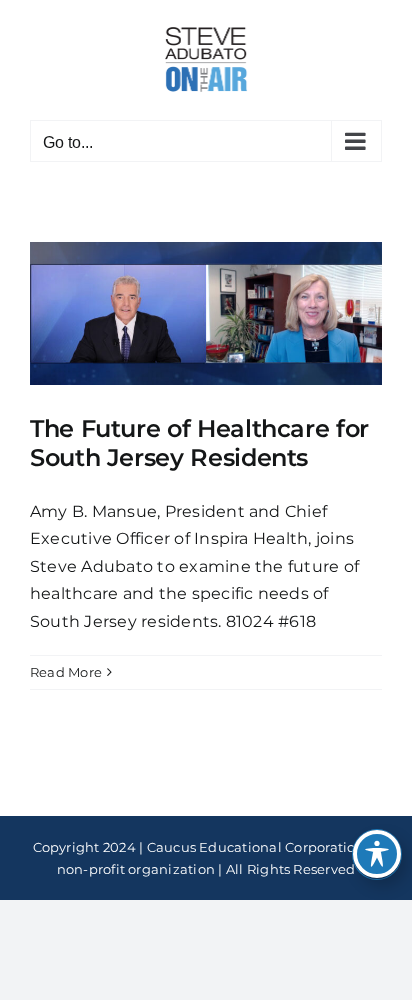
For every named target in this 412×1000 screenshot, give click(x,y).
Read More (66, 672)
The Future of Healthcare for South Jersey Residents (199, 443)
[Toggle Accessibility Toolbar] (377, 854)
